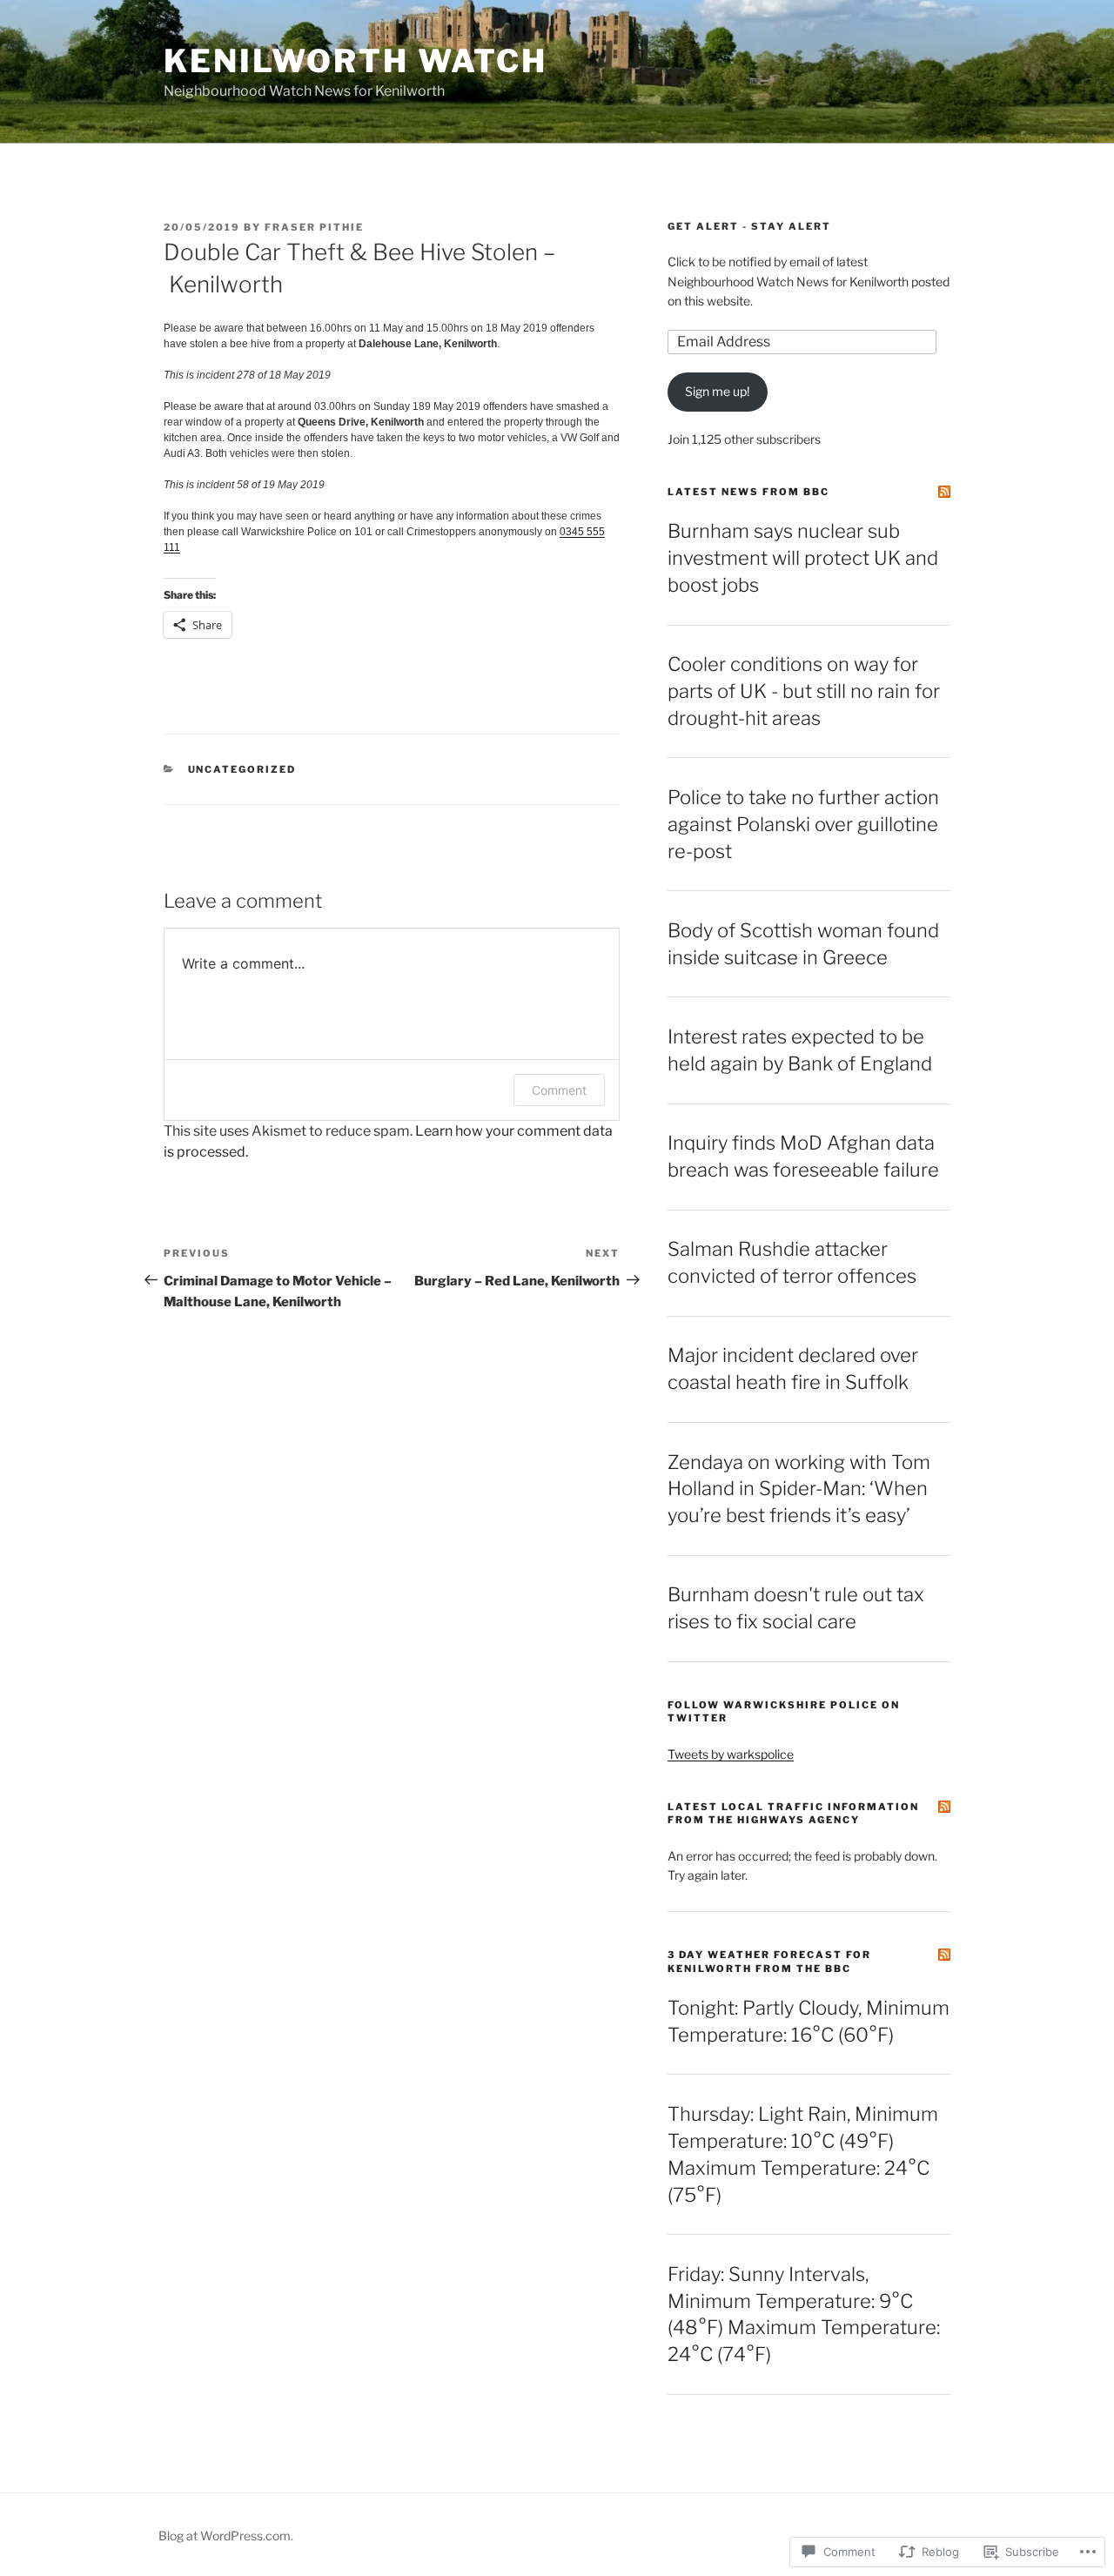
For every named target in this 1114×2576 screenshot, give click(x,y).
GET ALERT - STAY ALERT (749, 226)
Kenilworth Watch (356, 61)
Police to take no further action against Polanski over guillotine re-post (803, 824)
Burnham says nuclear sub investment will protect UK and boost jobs (803, 558)
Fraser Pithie (314, 227)
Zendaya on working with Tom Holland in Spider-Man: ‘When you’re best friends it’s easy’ (799, 1489)
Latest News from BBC (748, 492)
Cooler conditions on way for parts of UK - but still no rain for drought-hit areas (804, 691)
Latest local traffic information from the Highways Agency (793, 1813)
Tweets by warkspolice (731, 1754)
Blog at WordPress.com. (226, 2536)
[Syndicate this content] (944, 492)
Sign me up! (717, 391)
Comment (559, 1090)
